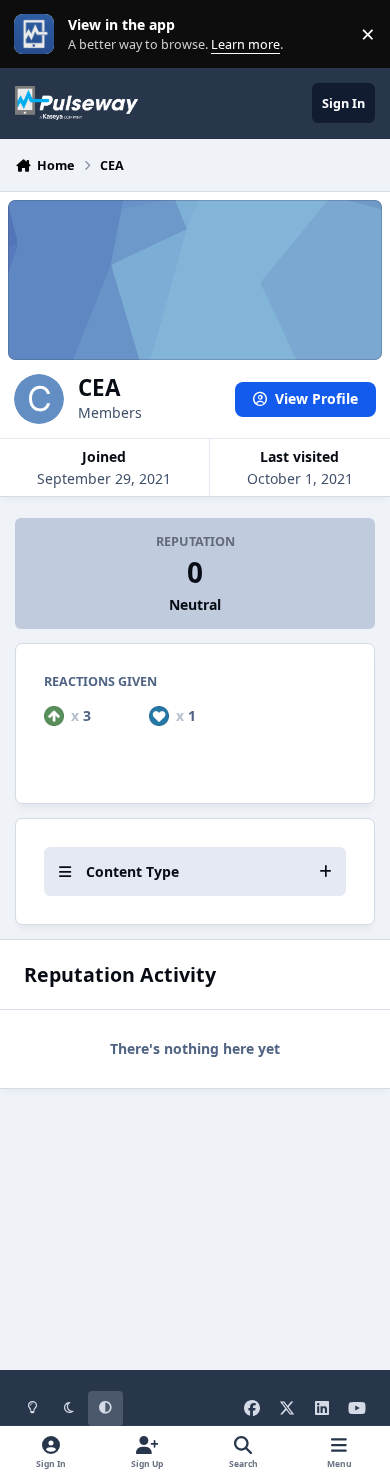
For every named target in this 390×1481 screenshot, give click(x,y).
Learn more (38, 34)
